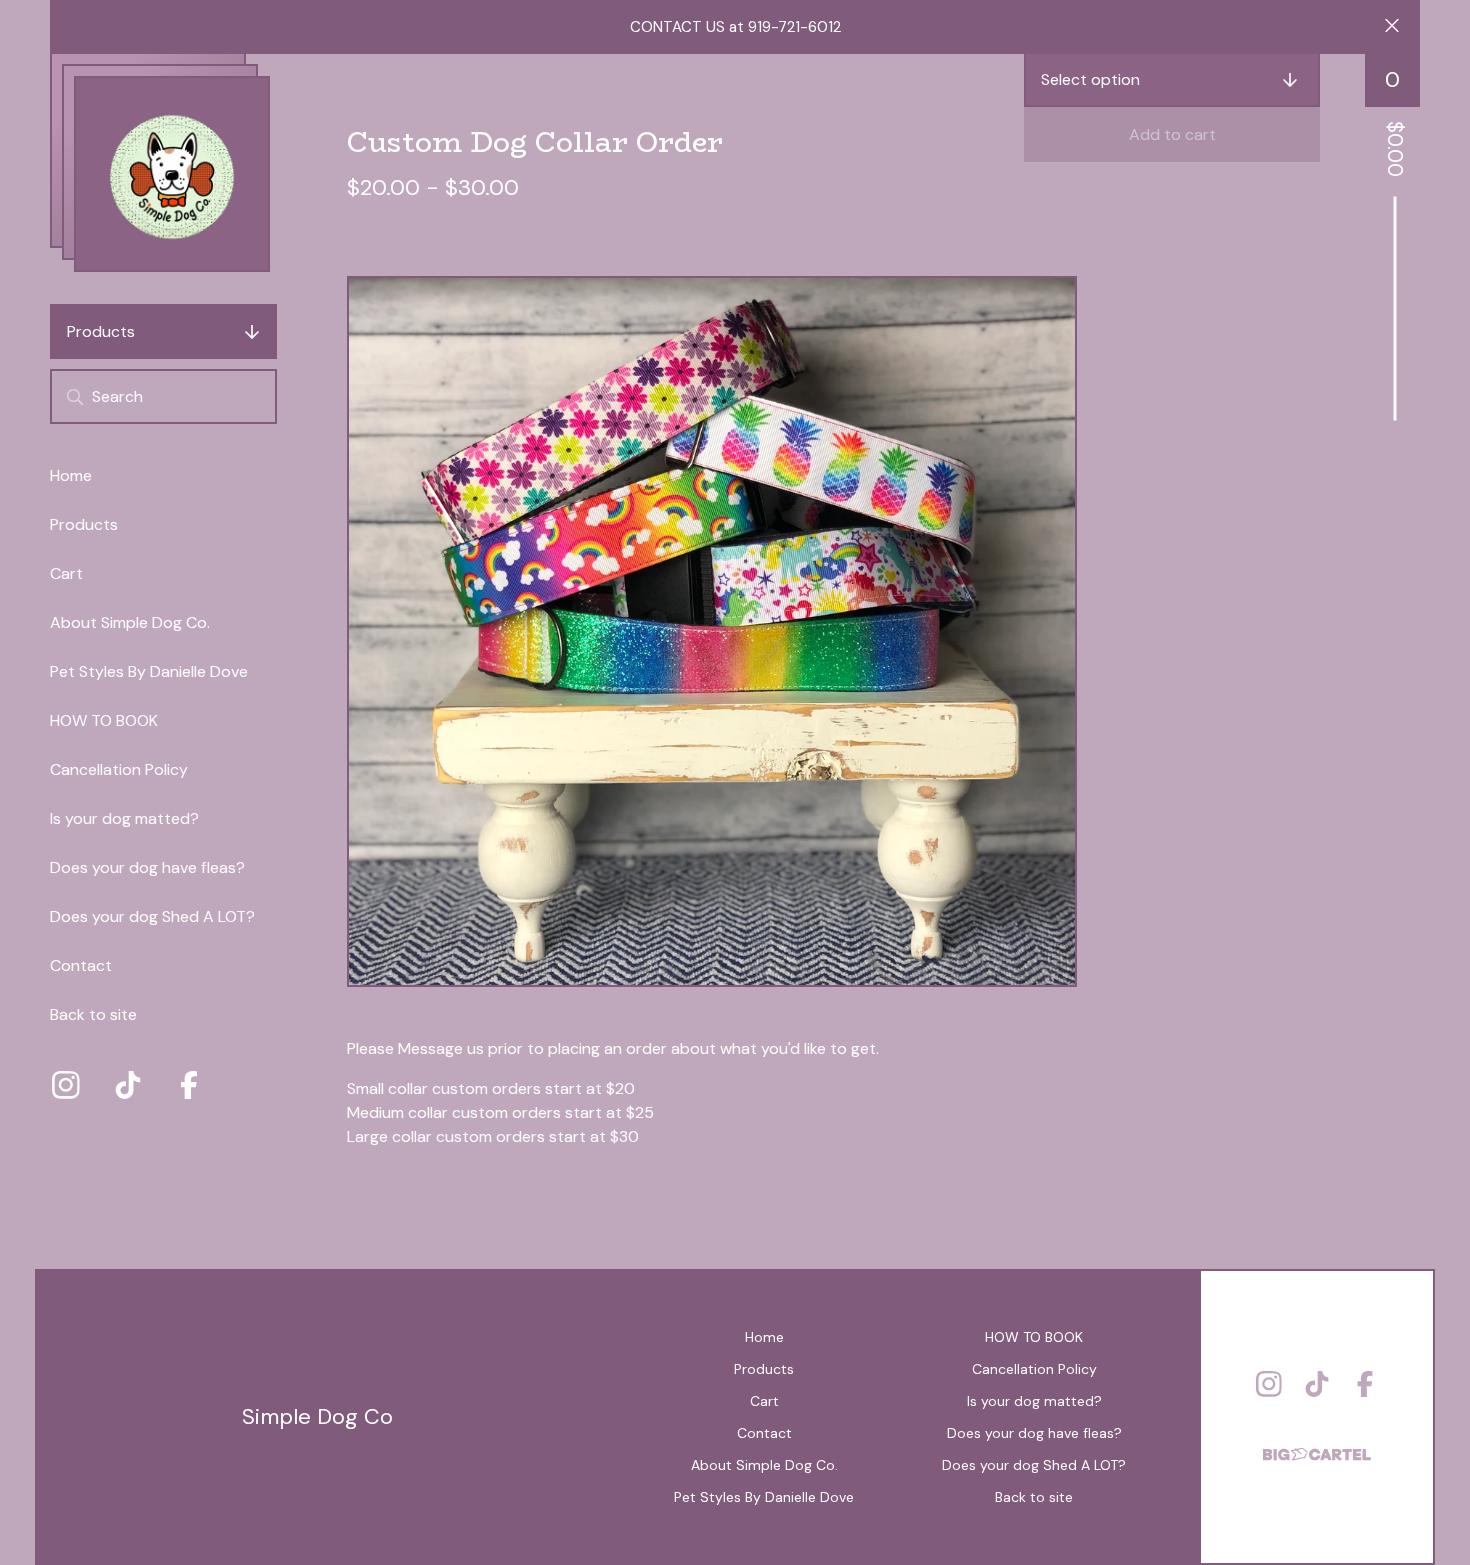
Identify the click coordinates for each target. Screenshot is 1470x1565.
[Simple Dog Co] (172, 174)
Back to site (93, 1014)
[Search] (75, 396)
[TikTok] (128, 1085)
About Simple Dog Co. (130, 622)
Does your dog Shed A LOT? (152, 916)
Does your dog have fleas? (147, 867)
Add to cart (1172, 134)
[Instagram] (66, 1085)
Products (101, 331)
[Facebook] (189, 1085)
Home (71, 475)
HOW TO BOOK (104, 720)
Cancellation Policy (119, 769)
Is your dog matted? (124, 818)
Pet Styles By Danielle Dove (149, 671)
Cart (66, 573)
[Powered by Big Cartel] (1317, 1445)
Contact (81, 965)
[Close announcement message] (1392, 27)
